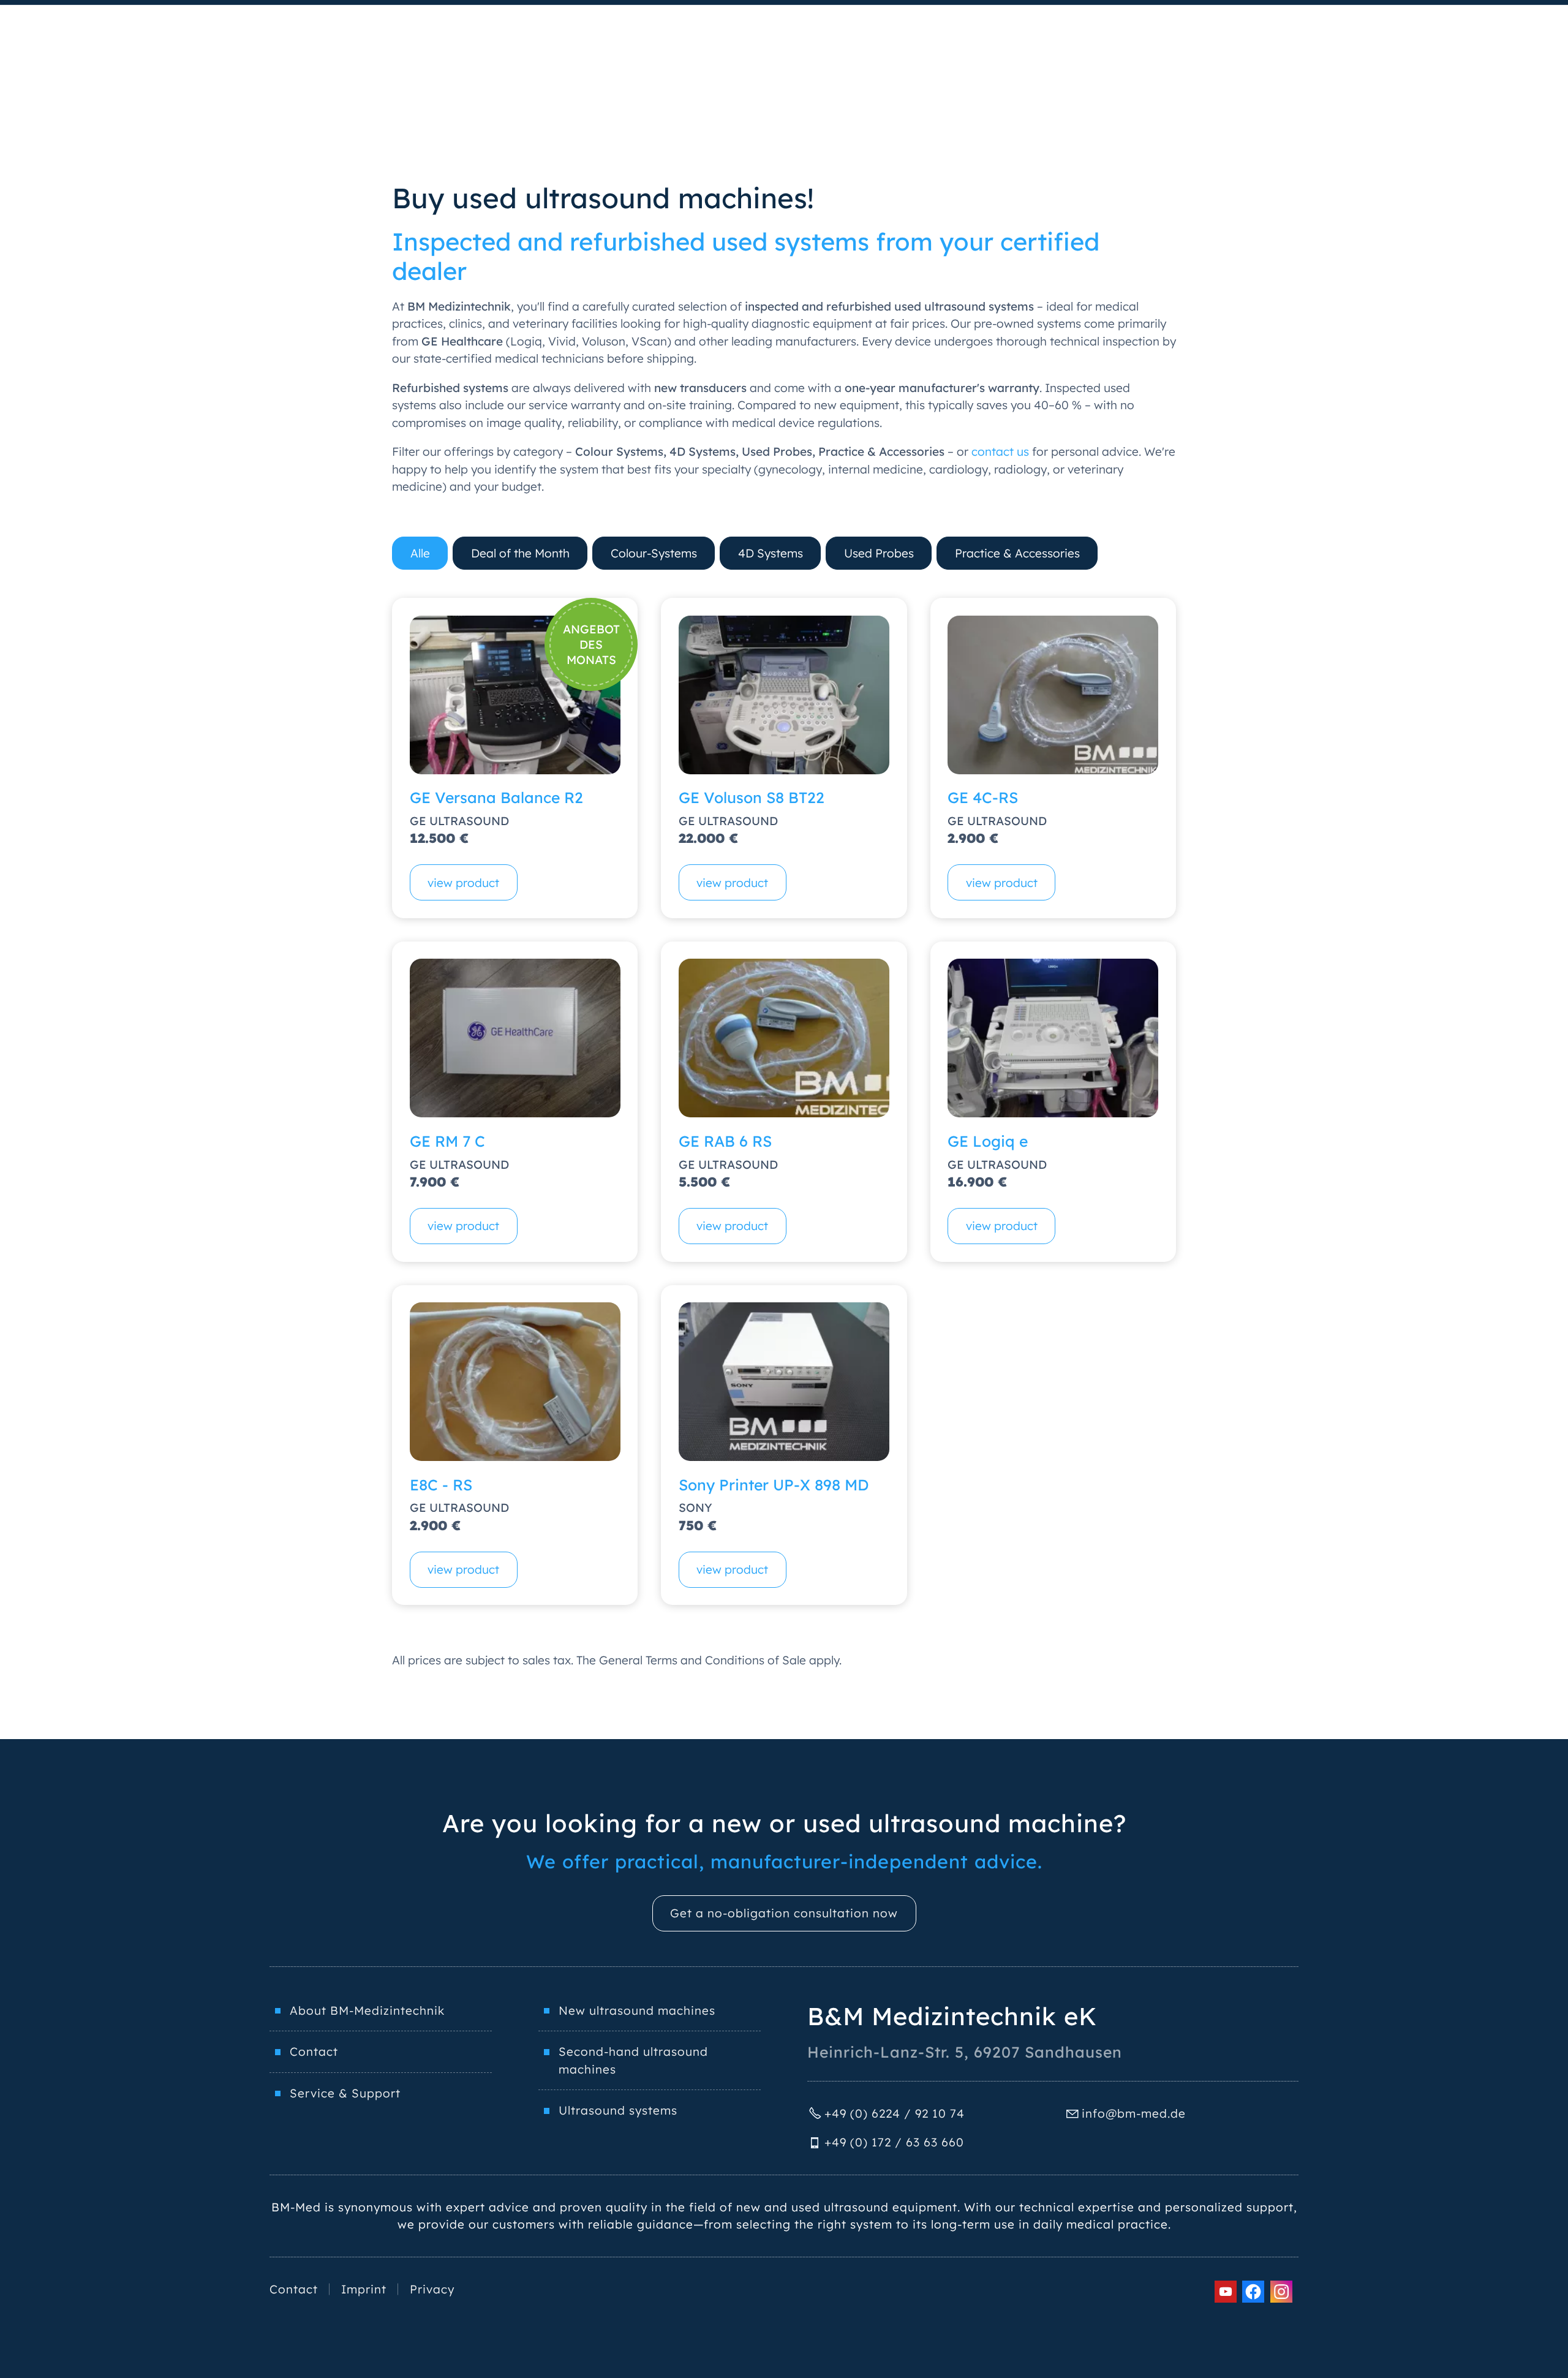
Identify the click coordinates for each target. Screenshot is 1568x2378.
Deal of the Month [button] (520, 553)
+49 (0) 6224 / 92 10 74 (895, 2113)
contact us (1000, 451)
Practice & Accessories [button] (1017, 553)
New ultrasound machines (637, 2010)
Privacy (432, 2289)
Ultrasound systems (618, 2110)
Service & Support (345, 2093)
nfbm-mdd (1132, 2113)
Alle (420, 553)
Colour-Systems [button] (654, 553)
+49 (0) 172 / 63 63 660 (894, 2142)
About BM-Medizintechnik (367, 2010)
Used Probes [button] (879, 553)
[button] (1226, 2292)
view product (463, 883)
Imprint (364, 2289)
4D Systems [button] (771, 553)
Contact (314, 2051)
